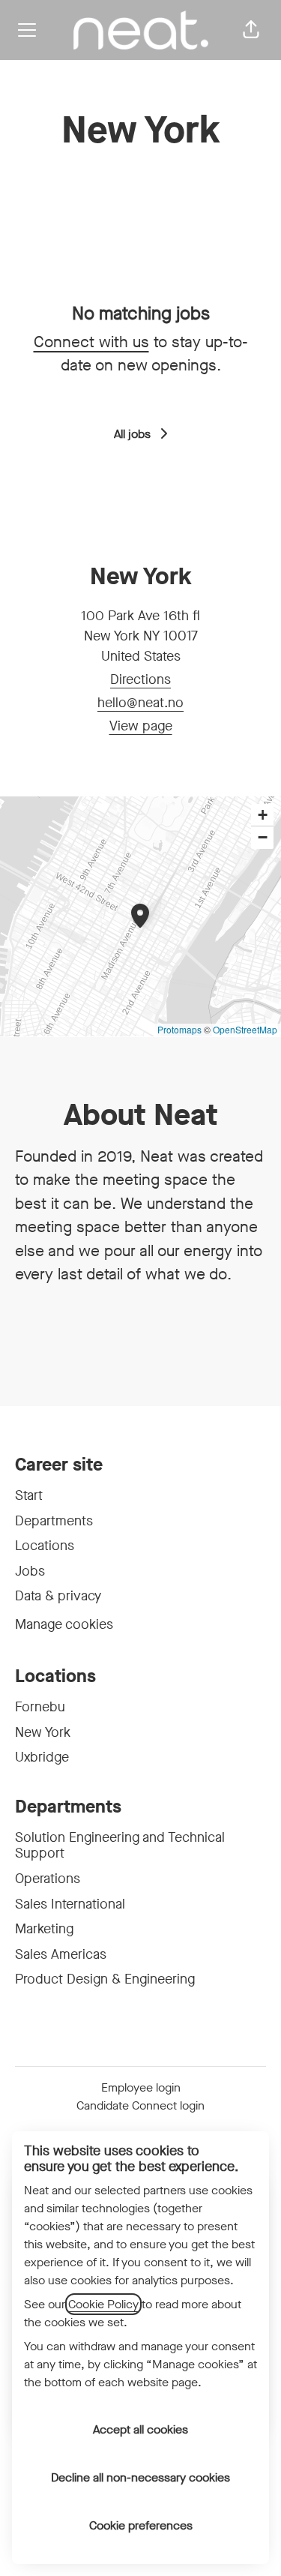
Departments (54, 1521)
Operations (48, 1879)
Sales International (70, 1904)
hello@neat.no (140, 703)
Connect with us (91, 342)
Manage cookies (64, 1624)
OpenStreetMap (245, 1029)
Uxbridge (42, 1757)
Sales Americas (61, 1954)
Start (29, 1495)
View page (141, 726)
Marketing (44, 1929)
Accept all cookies (140, 2429)
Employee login (141, 2087)
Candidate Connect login (140, 2105)
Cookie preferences (141, 2525)
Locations (45, 1546)
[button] (251, 30)
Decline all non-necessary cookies (140, 2477)
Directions (140, 679)
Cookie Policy (103, 2304)
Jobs (30, 1571)
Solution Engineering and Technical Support (120, 1846)
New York (43, 1732)
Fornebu (40, 1707)
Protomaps (179, 1029)
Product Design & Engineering (105, 1979)
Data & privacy (58, 1596)
